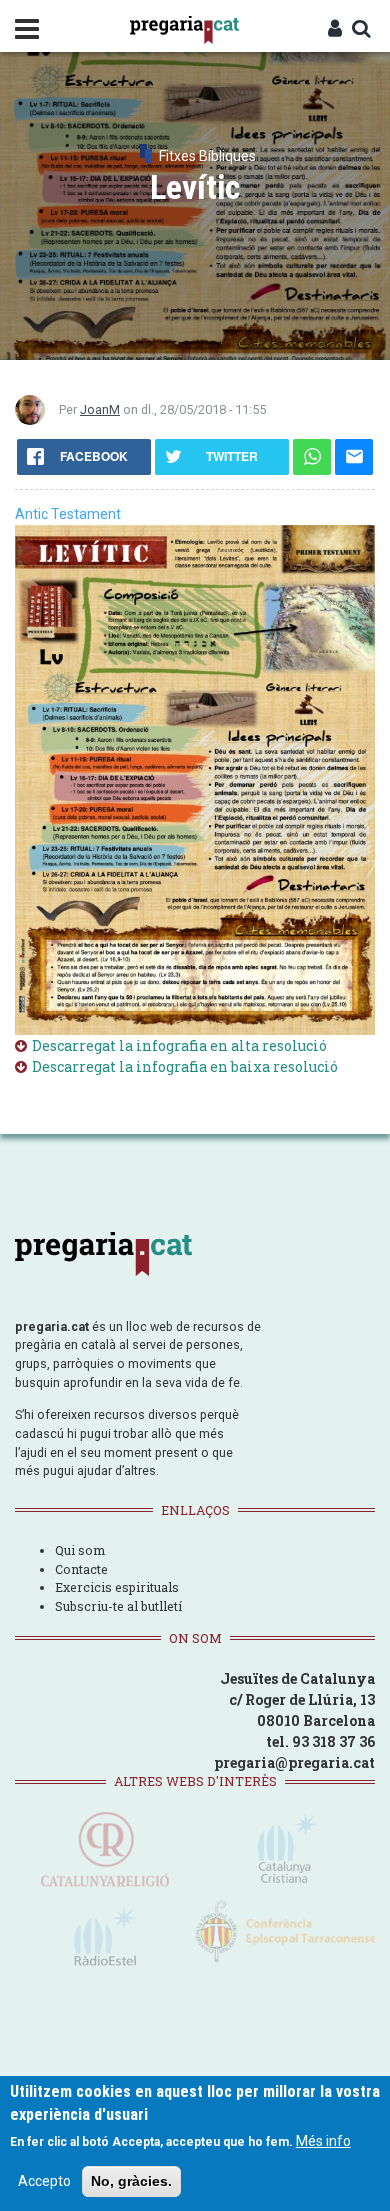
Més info (323, 2141)
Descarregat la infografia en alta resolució (179, 1045)
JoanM (100, 409)
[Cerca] (361, 30)
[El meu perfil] (335, 30)
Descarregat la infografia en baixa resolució (185, 1066)
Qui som (80, 1550)
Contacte (81, 1569)
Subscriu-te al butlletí (118, 1606)
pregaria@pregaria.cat (294, 1762)
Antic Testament (68, 514)
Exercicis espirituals (117, 1587)
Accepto (44, 2181)
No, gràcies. (131, 2181)
